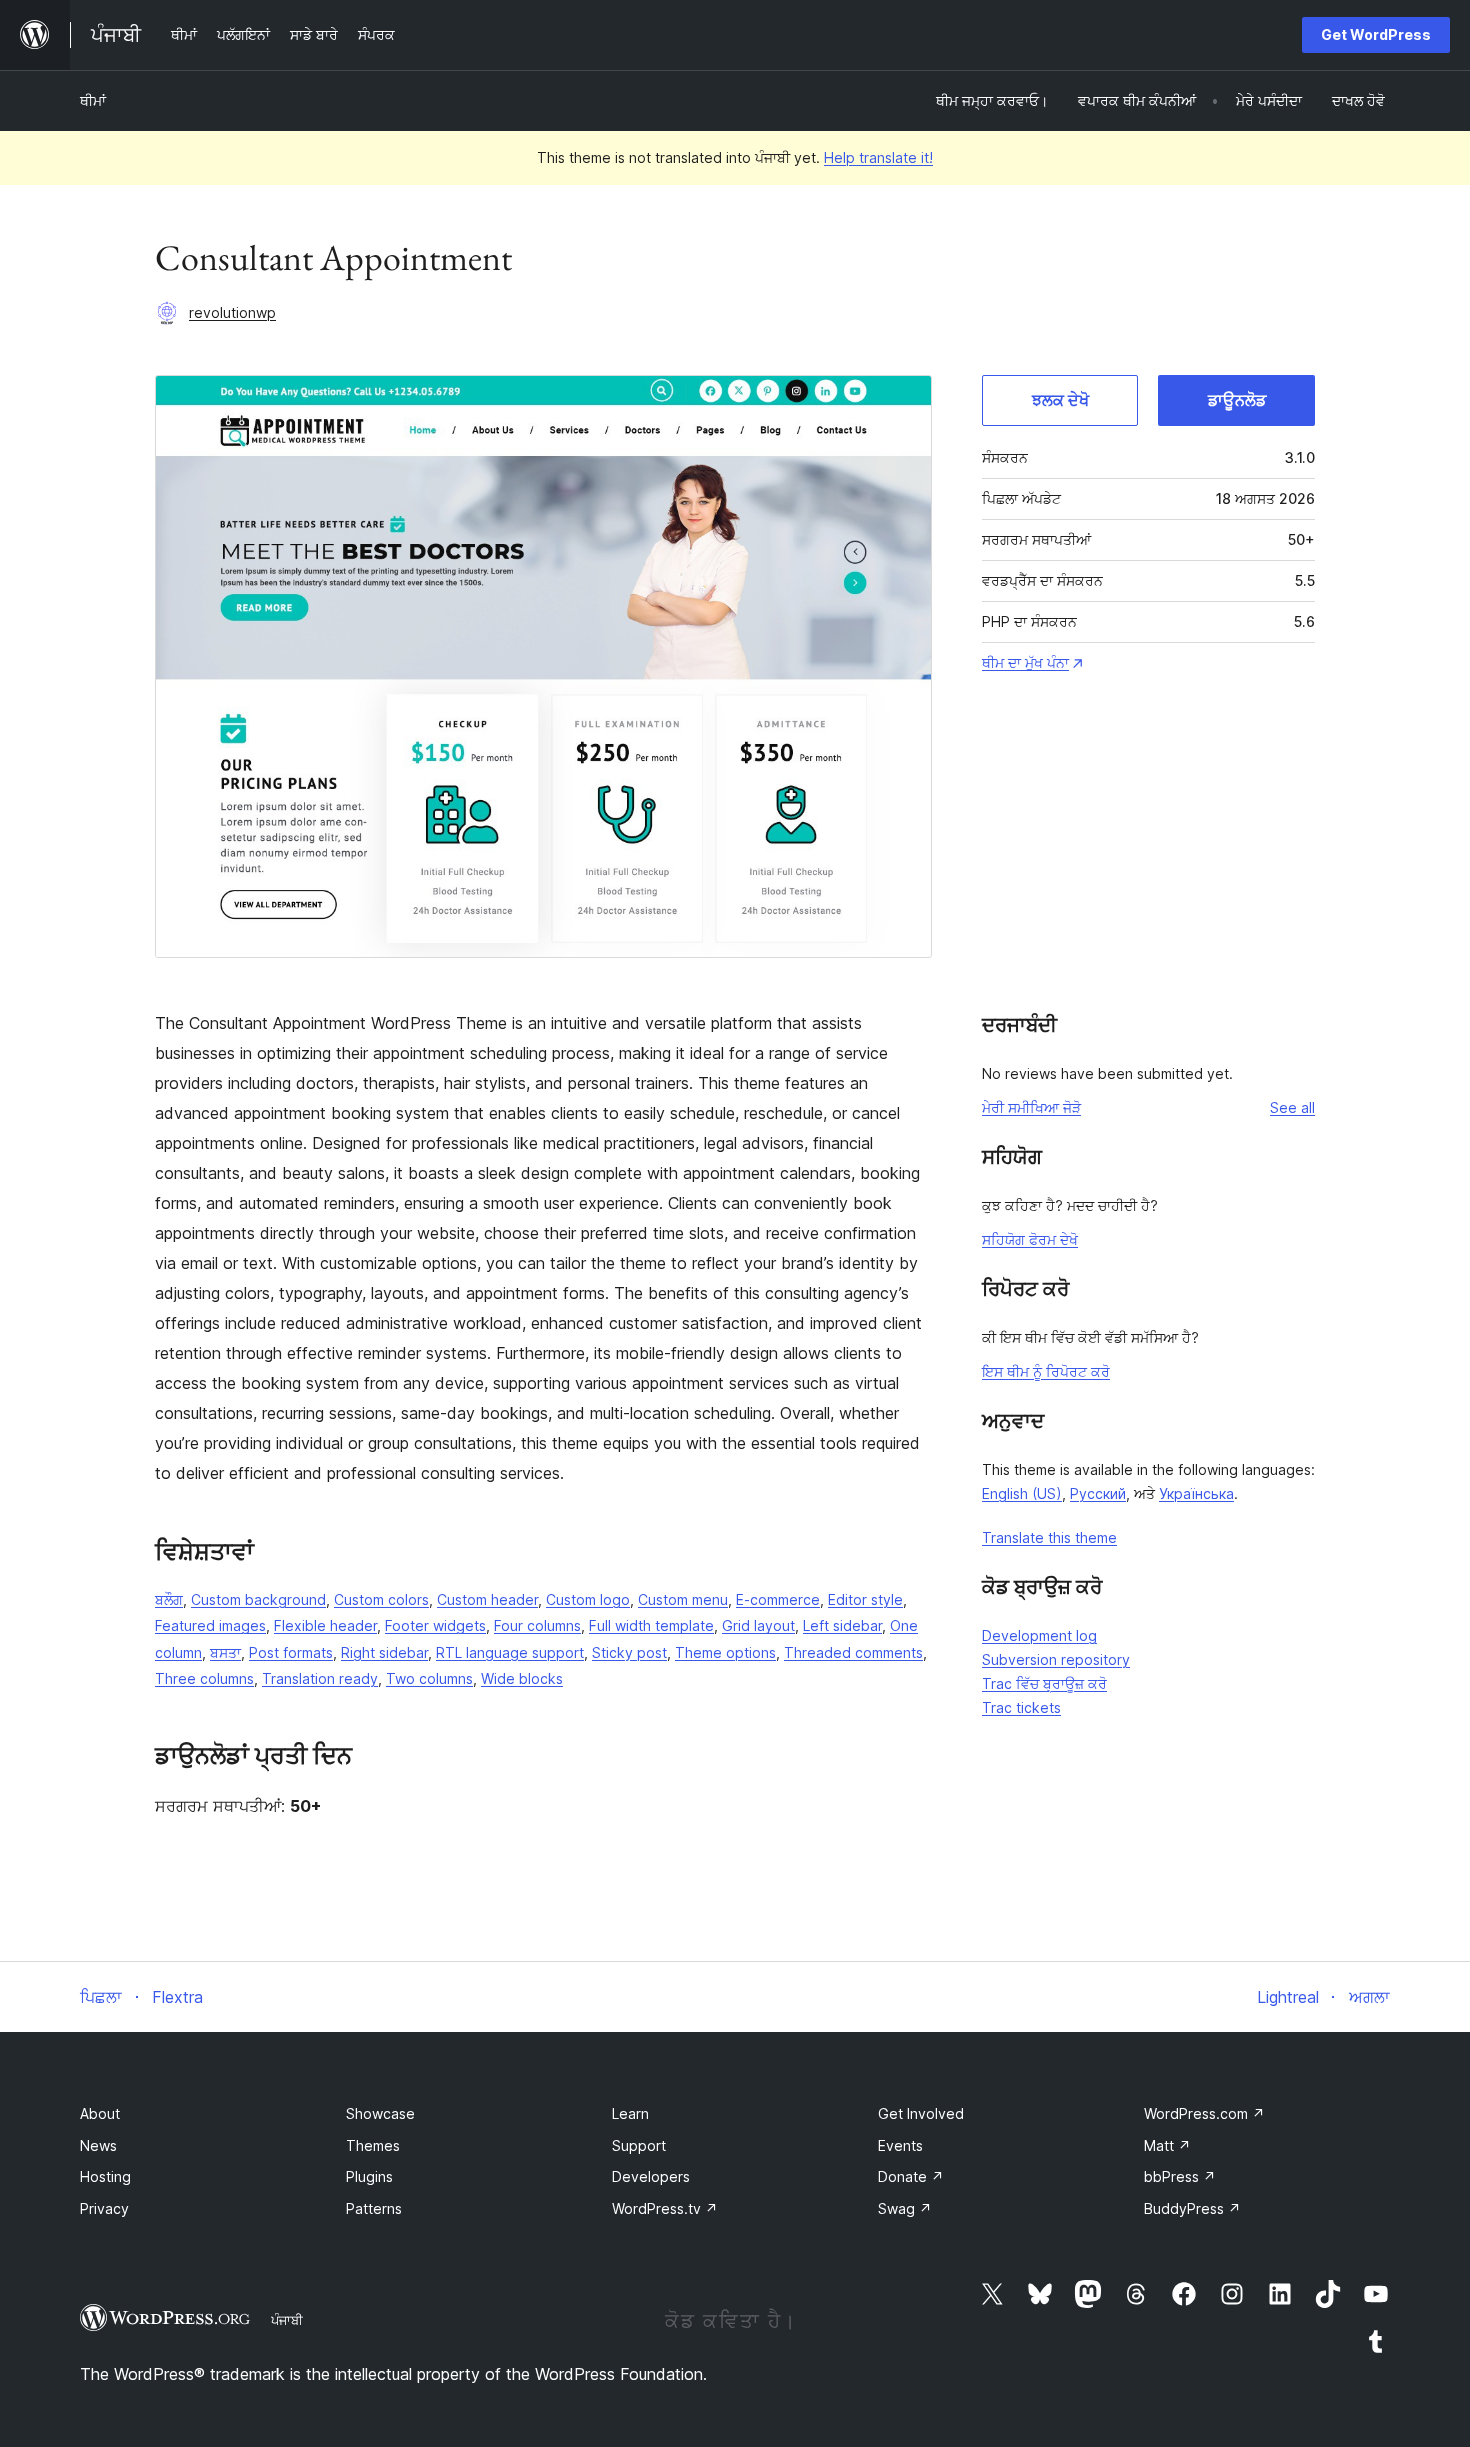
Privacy (104, 2208)
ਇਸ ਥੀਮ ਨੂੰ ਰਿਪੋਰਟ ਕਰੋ (1046, 1371)
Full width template (651, 1625)
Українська (1196, 1493)
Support (639, 2145)
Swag (905, 2208)
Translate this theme (1049, 1537)
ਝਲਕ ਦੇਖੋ (1060, 400)
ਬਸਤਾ (225, 1652)
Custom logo (588, 1599)
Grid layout (758, 1625)
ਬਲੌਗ (169, 1599)
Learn (630, 2113)
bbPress (1180, 2176)
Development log (1039, 1635)
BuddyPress (1192, 2208)
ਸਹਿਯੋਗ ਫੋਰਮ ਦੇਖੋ (1030, 1239)
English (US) (1022, 1493)
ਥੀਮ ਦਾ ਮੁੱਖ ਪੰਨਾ (1025, 662)
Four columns (537, 1625)
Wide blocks (522, 1678)
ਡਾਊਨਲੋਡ (1237, 400)
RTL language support (510, 1652)
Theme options (725, 1652)
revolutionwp (232, 312)
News (98, 2145)
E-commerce (778, 1599)
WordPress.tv (665, 2208)
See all (1292, 1107)
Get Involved (921, 2113)
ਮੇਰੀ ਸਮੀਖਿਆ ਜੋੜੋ (1031, 1107)
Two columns (429, 1678)
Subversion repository (1056, 1659)
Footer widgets (435, 1625)
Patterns (374, 2208)
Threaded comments (853, 1652)
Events (900, 2145)
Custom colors (381, 1599)
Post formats (291, 1652)
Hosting (105, 2176)
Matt (1167, 2145)
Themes (373, 2145)
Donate (911, 2176)
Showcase (380, 2113)
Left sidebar (842, 1625)
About (100, 2113)
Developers (651, 2176)
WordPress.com (1204, 2113)
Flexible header (325, 1625)
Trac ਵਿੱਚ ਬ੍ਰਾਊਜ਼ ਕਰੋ (1044, 1683)
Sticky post (629, 1652)
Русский (1098, 1493)
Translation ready (320, 1678)
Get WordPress (1376, 34)
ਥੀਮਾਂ (93, 100)
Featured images (210, 1625)
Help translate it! (878, 157)
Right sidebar (384, 1652)
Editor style (865, 1599)
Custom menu (683, 1599)
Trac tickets (1021, 1707)
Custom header (487, 1599)
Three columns (204, 1678)
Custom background (258, 1599)
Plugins (369, 2176)
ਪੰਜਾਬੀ (287, 2320)
